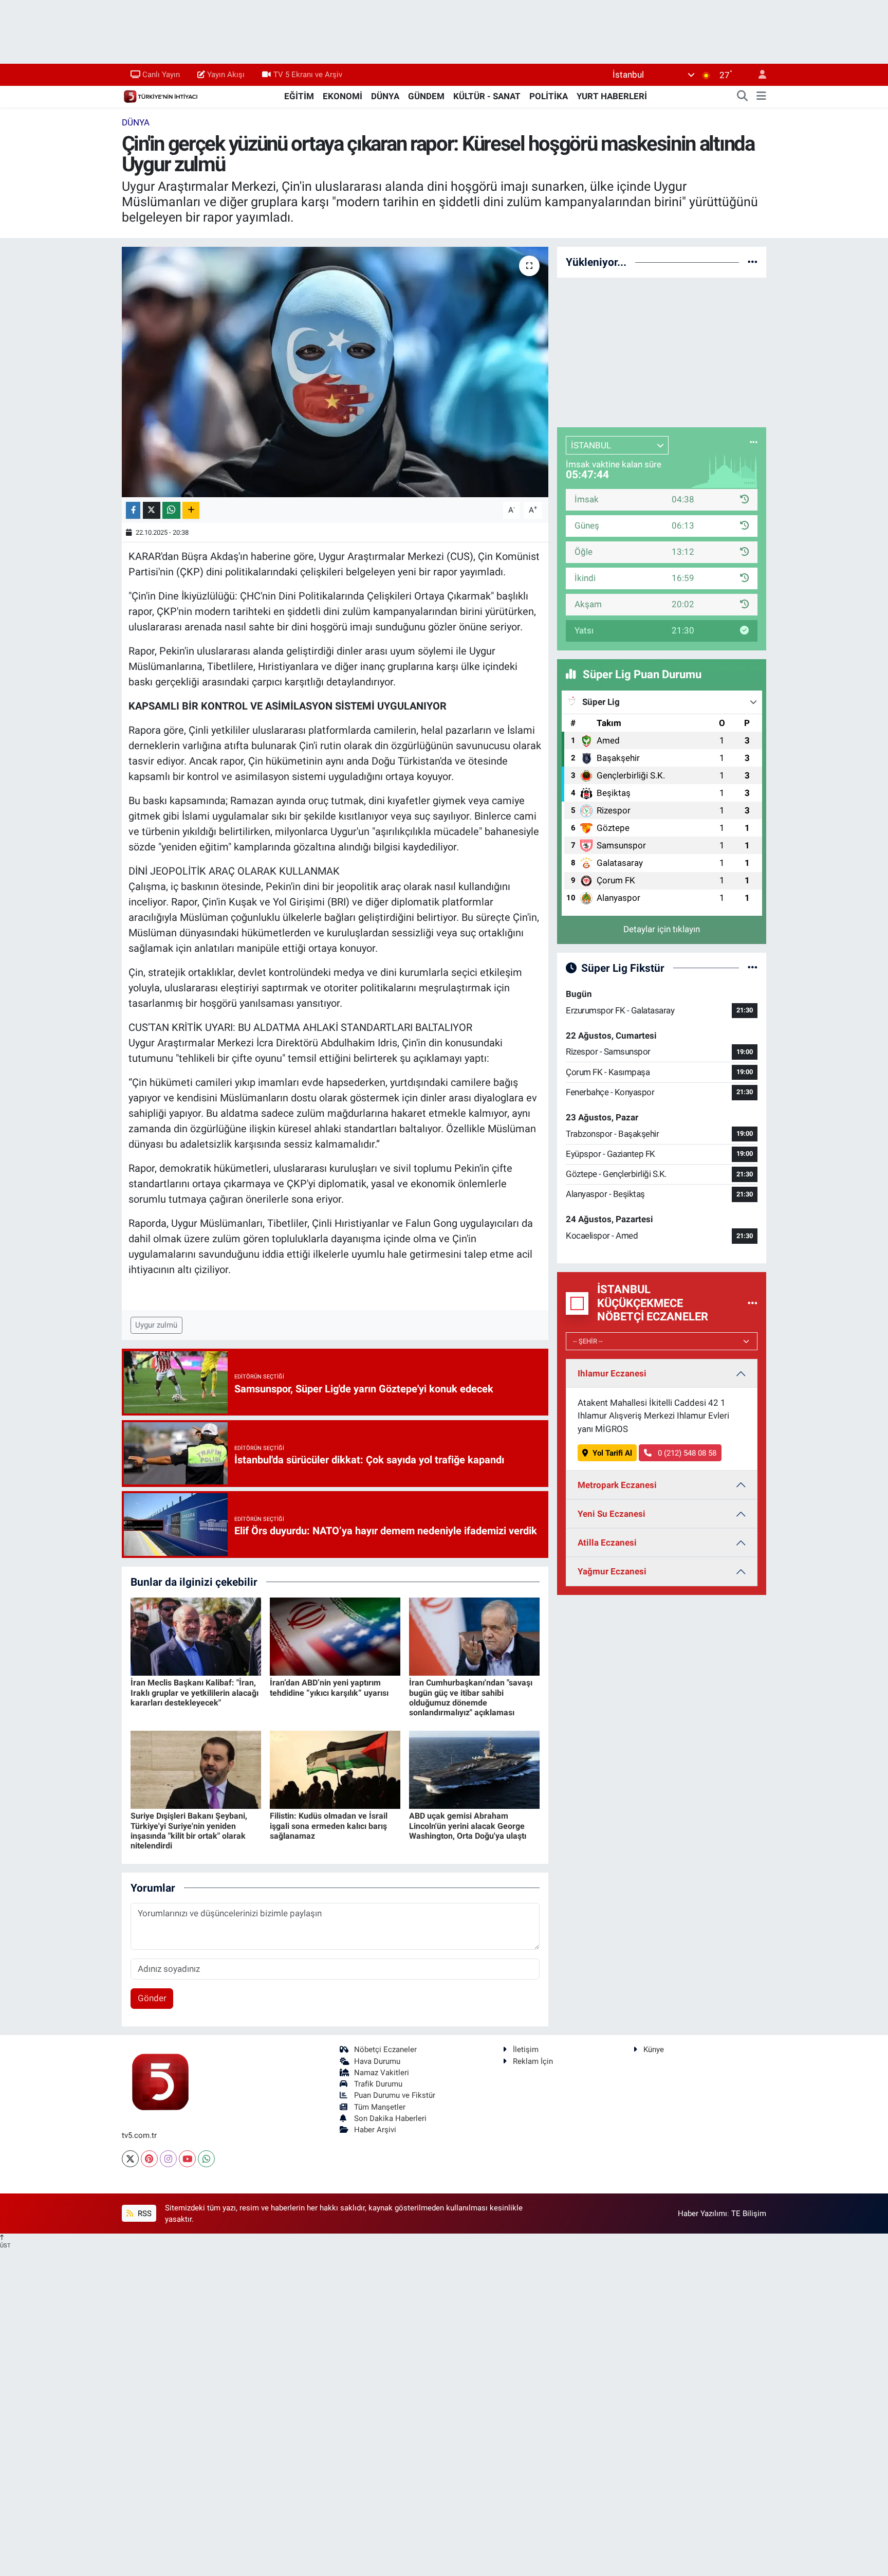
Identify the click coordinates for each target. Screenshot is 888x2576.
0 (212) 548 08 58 (686, 1453)
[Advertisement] (662, 351)
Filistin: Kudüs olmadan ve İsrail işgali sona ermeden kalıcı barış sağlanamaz (329, 1826)
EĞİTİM (299, 96)
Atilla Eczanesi (607, 1543)
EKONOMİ (343, 96)
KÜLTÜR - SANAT (487, 96)
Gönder (152, 1998)
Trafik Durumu (378, 2084)
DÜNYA (385, 96)
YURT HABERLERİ (612, 96)
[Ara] (743, 97)
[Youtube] (187, 2159)
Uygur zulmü (156, 1325)
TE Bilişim (749, 2214)
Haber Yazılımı (702, 2214)
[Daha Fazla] (191, 510)
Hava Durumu (377, 2061)
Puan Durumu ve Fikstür (395, 2095)
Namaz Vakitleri (382, 2073)
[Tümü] (753, 262)
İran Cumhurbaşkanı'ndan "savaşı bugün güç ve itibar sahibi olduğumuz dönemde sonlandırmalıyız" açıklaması (471, 1698)
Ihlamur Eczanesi (612, 1373)
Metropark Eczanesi (617, 1485)
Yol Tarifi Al (612, 1453)
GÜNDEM (426, 96)
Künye (654, 2049)
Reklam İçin (533, 2061)
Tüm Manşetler (380, 2107)
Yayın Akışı (226, 75)
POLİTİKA (549, 96)
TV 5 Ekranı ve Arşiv (308, 75)
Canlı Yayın (161, 75)
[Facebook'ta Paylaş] (133, 510)
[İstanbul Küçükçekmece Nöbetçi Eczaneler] (753, 1303)
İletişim (526, 2049)
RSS (144, 2214)
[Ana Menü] (761, 97)
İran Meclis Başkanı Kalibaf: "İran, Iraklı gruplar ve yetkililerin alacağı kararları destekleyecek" (195, 1692)
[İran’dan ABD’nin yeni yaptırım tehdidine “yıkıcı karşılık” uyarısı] (335, 1636)
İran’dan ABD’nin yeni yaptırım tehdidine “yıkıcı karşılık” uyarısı (329, 1688)
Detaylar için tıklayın (662, 929)
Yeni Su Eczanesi (612, 1514)
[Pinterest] (149, 2159)
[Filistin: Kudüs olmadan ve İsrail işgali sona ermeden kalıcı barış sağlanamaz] (335, 1769)
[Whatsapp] (206, 2159)
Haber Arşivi (375, 2130)
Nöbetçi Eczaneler (385, 2049)
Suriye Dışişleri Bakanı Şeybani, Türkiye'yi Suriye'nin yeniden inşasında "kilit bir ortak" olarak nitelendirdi (189, 1831)
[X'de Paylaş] (152, 510)
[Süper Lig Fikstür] (753, 968)
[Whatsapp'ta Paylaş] (171, 510)
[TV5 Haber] (160, 96)
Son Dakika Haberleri (390, 2118)
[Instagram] (168, 2159)
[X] (130, 2159)
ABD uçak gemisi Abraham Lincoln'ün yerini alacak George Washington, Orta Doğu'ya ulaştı (468, 1826)
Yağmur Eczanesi (612, 1571)
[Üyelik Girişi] (758, 75)
